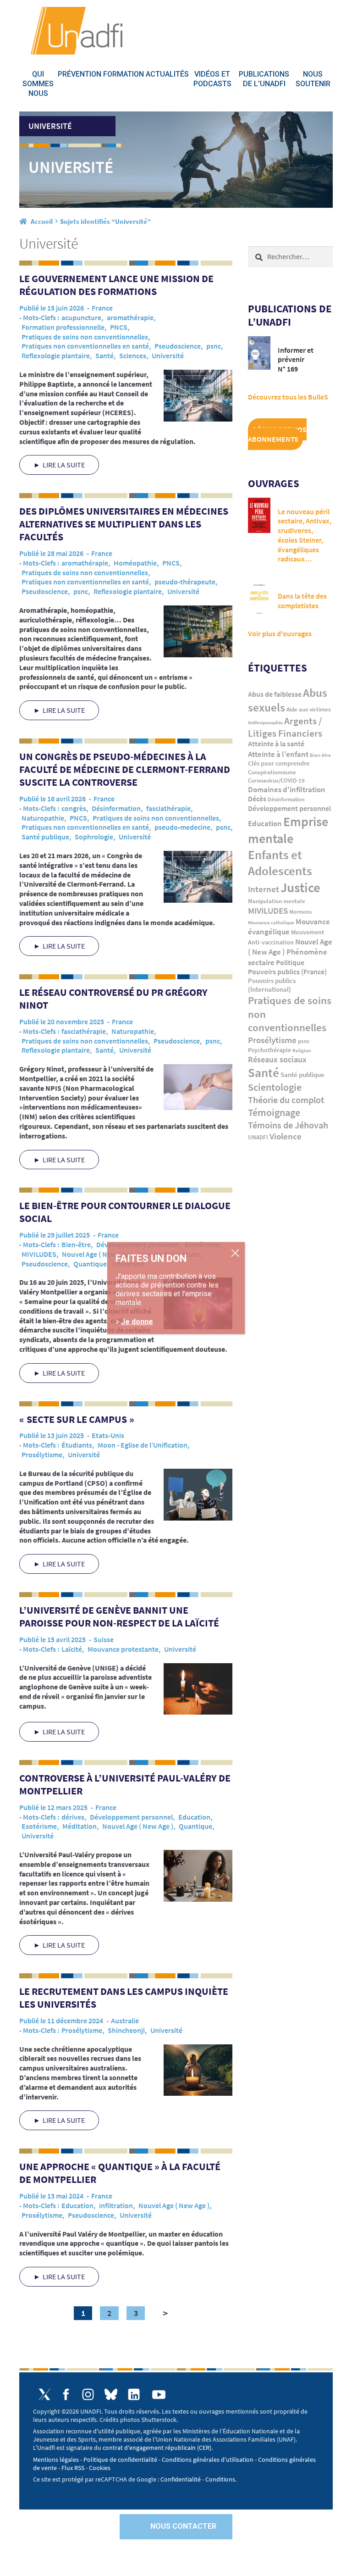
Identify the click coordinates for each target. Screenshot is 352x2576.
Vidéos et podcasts (212, 79)
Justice (300, 887)
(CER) (204, 2448)
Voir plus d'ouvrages (280, 633)
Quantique (90, 1264)
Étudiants (77, 1445)
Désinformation (116, 808)
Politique (290, 962)
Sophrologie (94, 837)
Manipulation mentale (277, 901)
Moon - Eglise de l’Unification (143, 1445)
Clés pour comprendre (279, 763)
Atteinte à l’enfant (278, 754)
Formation (124, 74)
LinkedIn (134, 2394)
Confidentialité (181, 2479)
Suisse (104, 1639)
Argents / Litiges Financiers (285, 727)
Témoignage (274, 1112)
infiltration (116, 2205)
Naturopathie (43, 818)
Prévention (80, 74)
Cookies (100, 2468)
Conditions (220, 2479)
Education (194, 1817)
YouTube (159, 2395)
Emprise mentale (288, 830)
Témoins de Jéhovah (288, 1125)
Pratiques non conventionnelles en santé (85, 346)
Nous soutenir (313, 79)
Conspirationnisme (272, 772)
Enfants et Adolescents (280, 863)
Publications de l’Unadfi (264, 79)
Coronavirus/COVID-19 (276, 780)
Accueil (42, 221)
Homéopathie (135, 563)
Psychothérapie (269, 1050)
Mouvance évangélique (289, 927)
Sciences (133, 355)
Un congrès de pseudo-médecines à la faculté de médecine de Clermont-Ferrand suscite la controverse (125, 769)
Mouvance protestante (123, 1649)
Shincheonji (126, 2030)
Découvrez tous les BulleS (288, 397)
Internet (264, 889)
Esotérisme (39, 1826)
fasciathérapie (168, 808)
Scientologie (275, 1087)
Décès (257, 799)
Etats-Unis (108, 1435)
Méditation (80, 1826)
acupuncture (81, 317)
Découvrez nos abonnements (277, 434)
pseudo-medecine (182, 827)
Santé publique (45, 837)
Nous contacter (183, 2526)
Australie (125, 2021)
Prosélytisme (42, 1455)
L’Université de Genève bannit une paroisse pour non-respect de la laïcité (119, 1616)
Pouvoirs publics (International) (272, 985)
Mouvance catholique (271, 922)
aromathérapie (130, 317)
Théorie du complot (286, 1100)
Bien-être (76, 1244)
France (102, 308)
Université (168, 355)
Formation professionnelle (63, 327)
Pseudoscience (178, 346)
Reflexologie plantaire (56, 355)
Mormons (300, 912)
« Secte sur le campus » (77, 1419)
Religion (302, 1050)
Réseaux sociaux (277, 1059)
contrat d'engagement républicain (149, 2448)
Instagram (88, 2394)
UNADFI (258, 1137)
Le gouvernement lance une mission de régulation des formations (116, 285)
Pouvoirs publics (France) (287, 972)
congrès (74, 808)
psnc (214, 346)
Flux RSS (73, 2468)
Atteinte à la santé (276, 744)
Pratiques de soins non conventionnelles (85, 337)
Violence (286, 1136)
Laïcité (72, 1649)
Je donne (137, 1321)
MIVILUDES (39, 1254)
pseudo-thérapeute (185, 582)
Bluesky (111, 2394)
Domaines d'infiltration (287, 790)
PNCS (119, 327)
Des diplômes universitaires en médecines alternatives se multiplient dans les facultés (124, 524)
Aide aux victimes (309, 709)
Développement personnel (131, 1817)
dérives (73, 1817)
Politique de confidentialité (120, 2459)
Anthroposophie (265, 722)
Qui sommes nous (38, 84)
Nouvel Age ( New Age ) (97, 1254)
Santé (104, 355)
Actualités (167, 74)
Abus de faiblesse (275, 694)
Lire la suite (64, 465)
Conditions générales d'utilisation (208, 2459)
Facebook (66, 2394)
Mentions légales (56, 2459)
